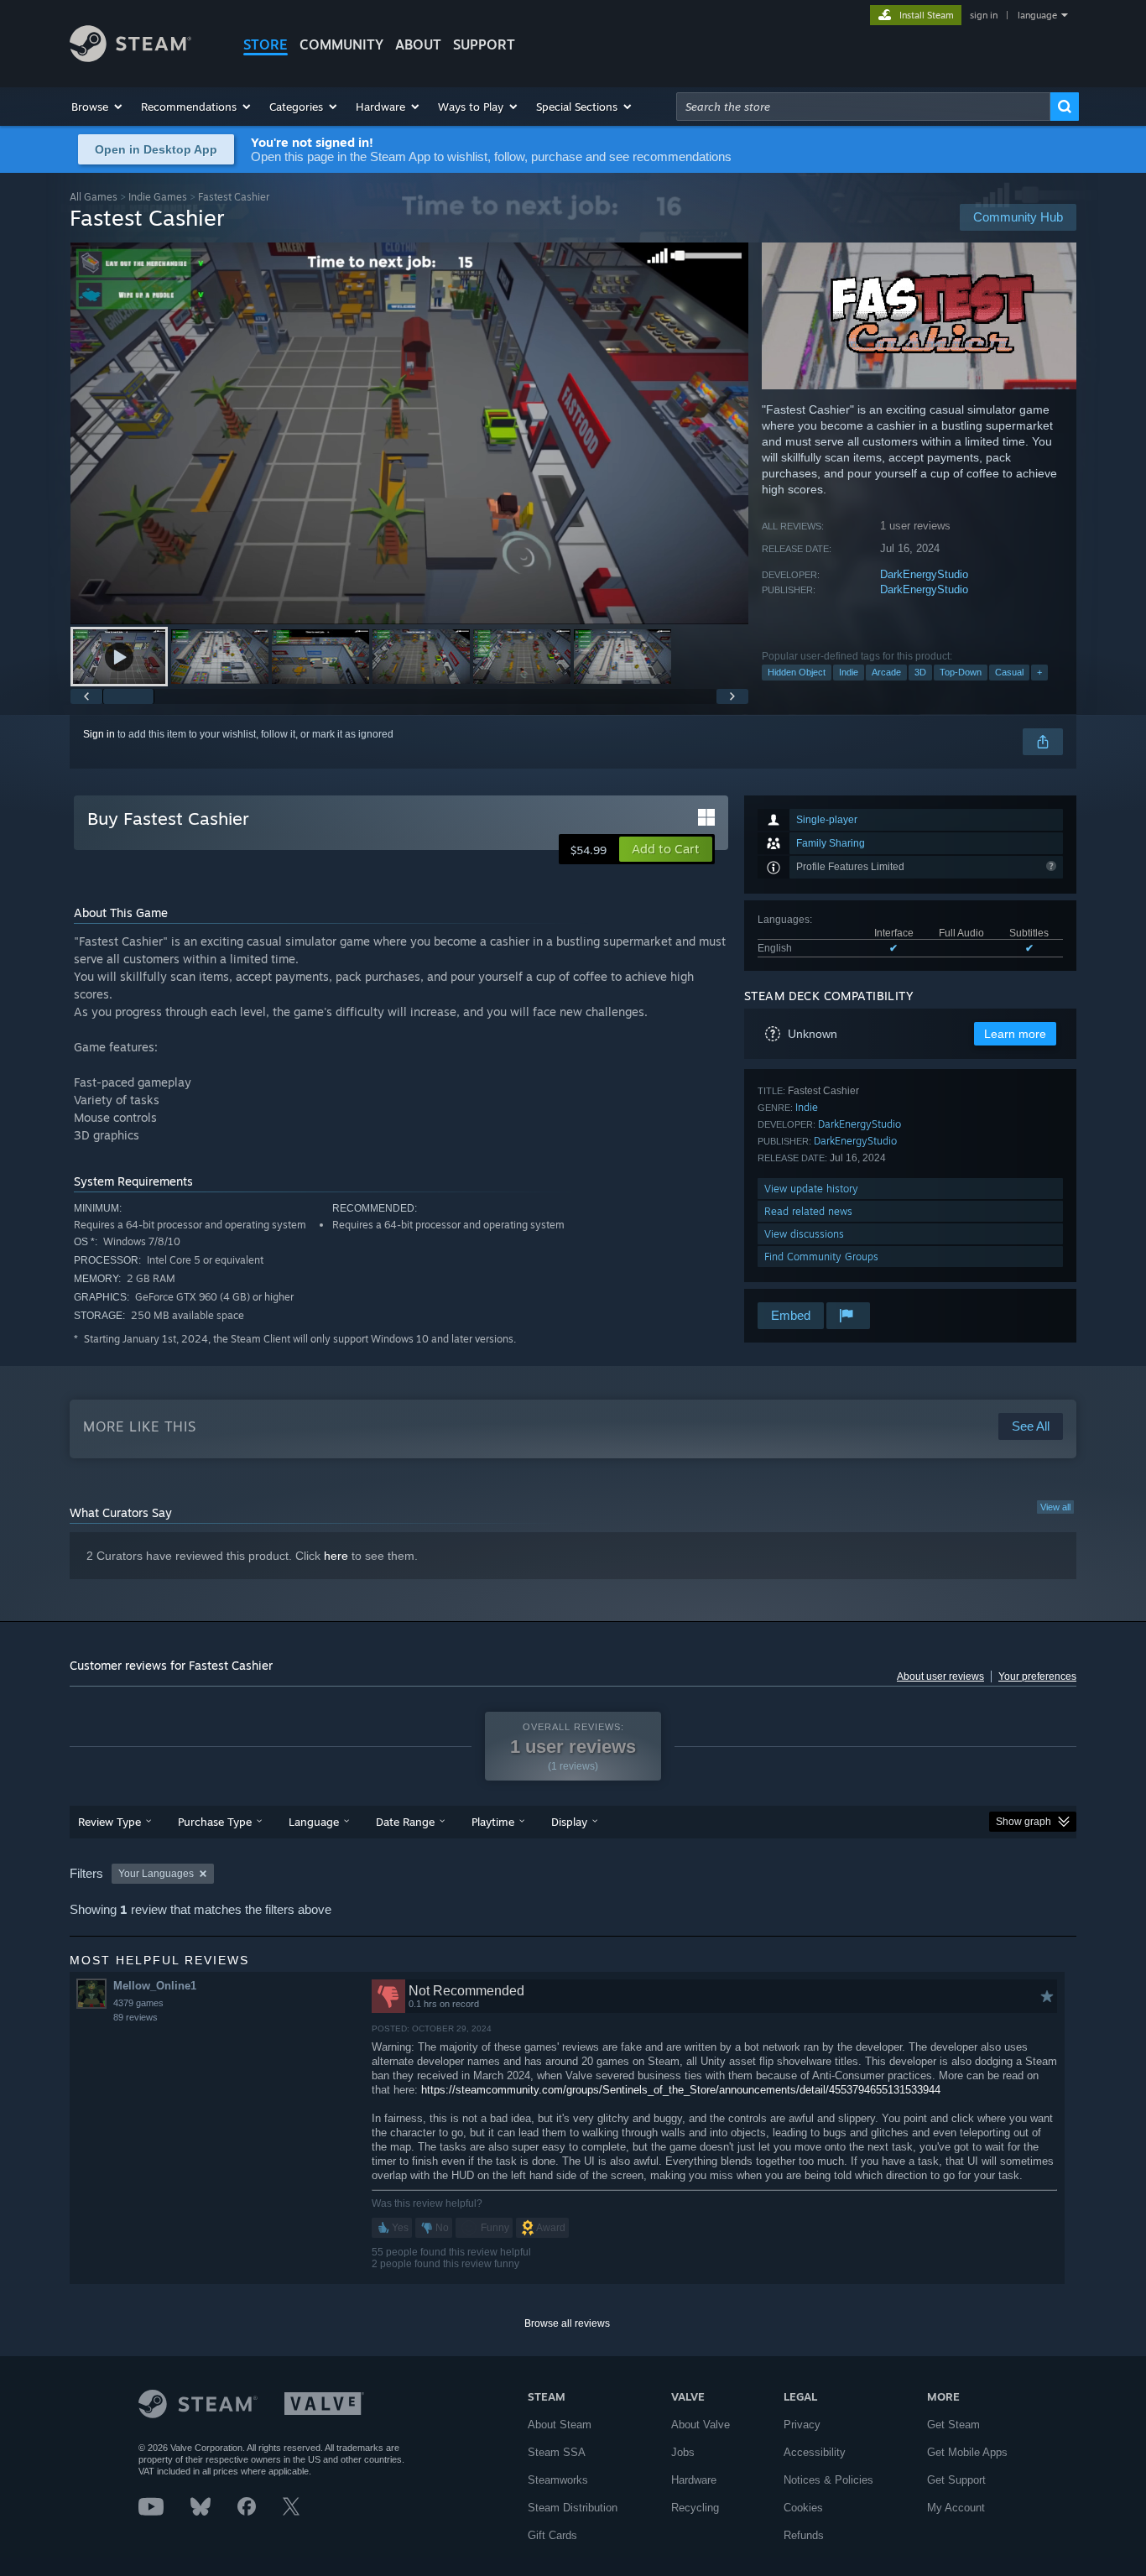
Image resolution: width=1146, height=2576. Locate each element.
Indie (849, 672)
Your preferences (1037, 1676)
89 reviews (135, 2017)
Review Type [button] (109, 1822)
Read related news (808, 1211)
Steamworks (558, 2480)
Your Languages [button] (156, 1874)
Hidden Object (797, 672)
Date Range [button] (405, 1822)
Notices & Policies (828, 2480)
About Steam (560, 2425)
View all (1055, 1507)
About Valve (701, 2425)
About (418, 44)
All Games (94, 197)
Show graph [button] (1024, 1822)
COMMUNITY (341, 44)
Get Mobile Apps (967, 2452)
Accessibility (815, 2452)
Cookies (803, 2508)
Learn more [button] (1015, 1034)
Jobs (683, 2452)
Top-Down (961, 672)
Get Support (956, 2480)
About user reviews (940, 1676)
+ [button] (1039, 672)
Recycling (695, 2508)
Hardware (694, 2480)
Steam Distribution (573, 2508)
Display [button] (569, 1822)
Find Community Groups (821, 1257)
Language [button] (314, 1822)
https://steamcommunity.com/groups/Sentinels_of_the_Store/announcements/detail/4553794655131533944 (681, 2090)
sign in (984, 15)
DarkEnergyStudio (924, 574)
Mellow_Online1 (155, 1986)
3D (920, 672)
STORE (266, 44)
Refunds (804, 2535)
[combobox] (863, 107)
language (1037, 15)
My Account (956, 2508)
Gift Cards (552, 2535)
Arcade (886, 672)
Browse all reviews (567, 2323)
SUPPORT (484, 44)
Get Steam (953, 2425)
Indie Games (158, 197)
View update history (811, 1189)
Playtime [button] (493, 1822)
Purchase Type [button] (215, 1822)
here (336, 1556)
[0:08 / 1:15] (409, 433)
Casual (1009, 672)
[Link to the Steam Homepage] (130, 57)
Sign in (99, 734)
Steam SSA (557, 2452)
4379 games (138, 2003)
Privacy (802, 2425)
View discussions (804, 1234)
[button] (98, 107)
